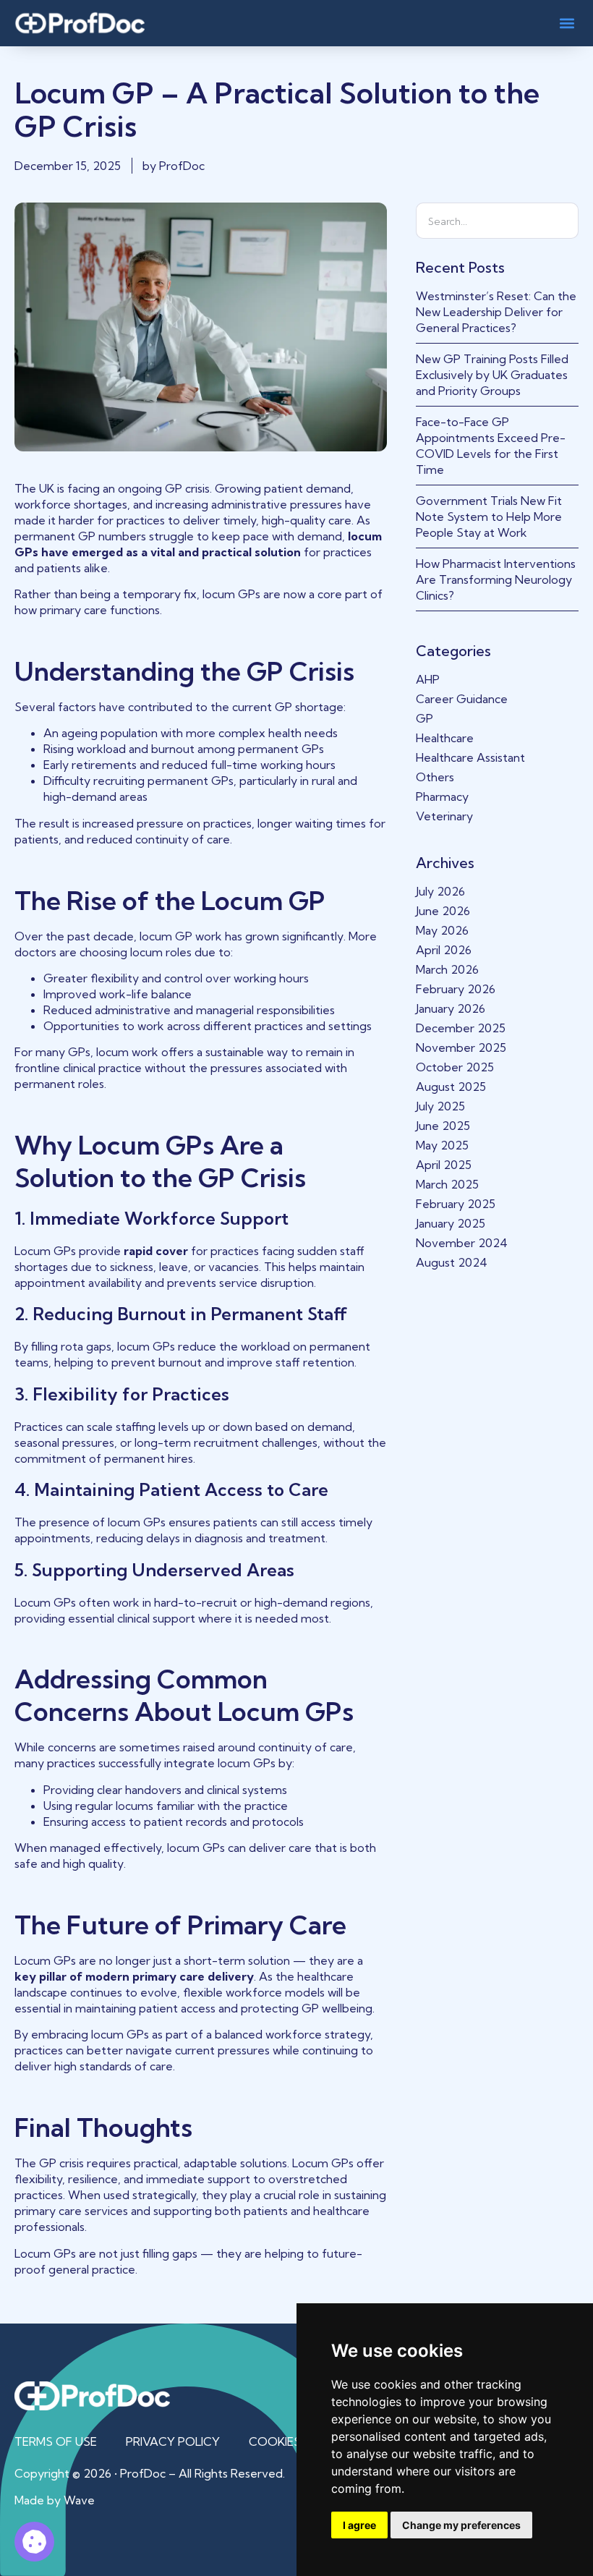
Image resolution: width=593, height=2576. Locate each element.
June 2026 (443, 911)
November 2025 (461, 1047)
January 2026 (451, 1008)
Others (435, 777)
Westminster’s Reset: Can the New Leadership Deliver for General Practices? (496, 312)
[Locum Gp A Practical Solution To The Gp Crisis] (34, 2542)
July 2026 (440, 891)
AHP (428, 679)
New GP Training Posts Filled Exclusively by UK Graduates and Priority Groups (492, 375)
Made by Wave (55, 2500)
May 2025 (442, 1145)
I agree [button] (359, 2525)
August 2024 (452, 1262)
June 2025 (443, 1126)
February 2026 (456, 989)
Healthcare (445, 738)
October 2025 (455, 1067)
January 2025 (451, 1223)
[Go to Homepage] (80, 23)
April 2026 (444, 950)
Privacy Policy (173, 2441)
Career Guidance (462, 699)
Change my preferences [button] (461, 2525)
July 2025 (440, 1106)
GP (425, 718)
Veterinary (444, 816)
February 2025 (456, 1204)
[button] (567, 23)
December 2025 (461, 1028)
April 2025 (444, 1165)
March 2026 (447, 969)
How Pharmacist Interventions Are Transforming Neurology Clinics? (496, 579)
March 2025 (447, 1184)
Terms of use (56, 2441)
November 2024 (462, 1243)
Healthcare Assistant (470, 757)
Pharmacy (442, 796)
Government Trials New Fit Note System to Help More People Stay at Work (489, 517)
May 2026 (442, 930)
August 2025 (451, 1087)
